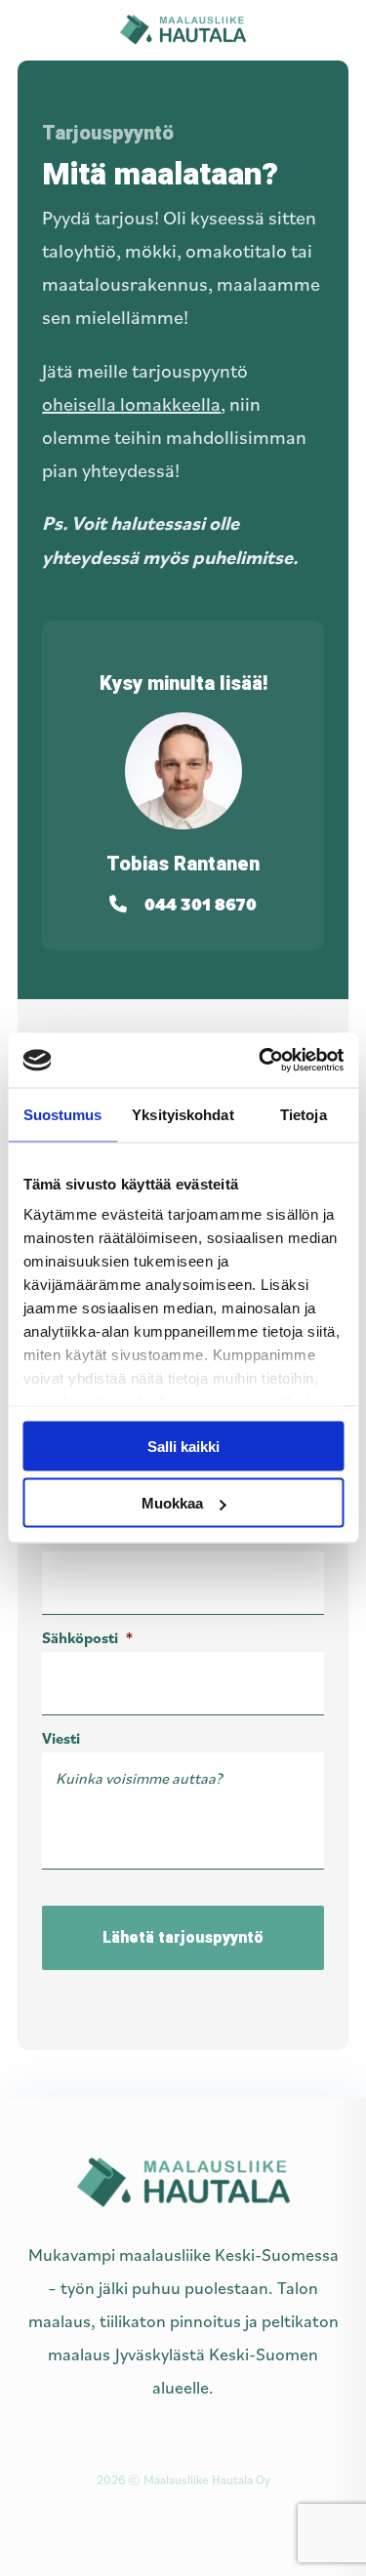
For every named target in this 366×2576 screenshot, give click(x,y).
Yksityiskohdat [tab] (183, 1114)
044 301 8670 (201, 904)
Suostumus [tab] (63, 1114)
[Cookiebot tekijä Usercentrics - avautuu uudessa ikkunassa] (261, 1061)
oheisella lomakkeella (131, 404)
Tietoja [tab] (304, 1114)
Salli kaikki (183, 1446)
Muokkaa (172, 1503)
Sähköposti (87, 1637)
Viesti (61, 1738)
